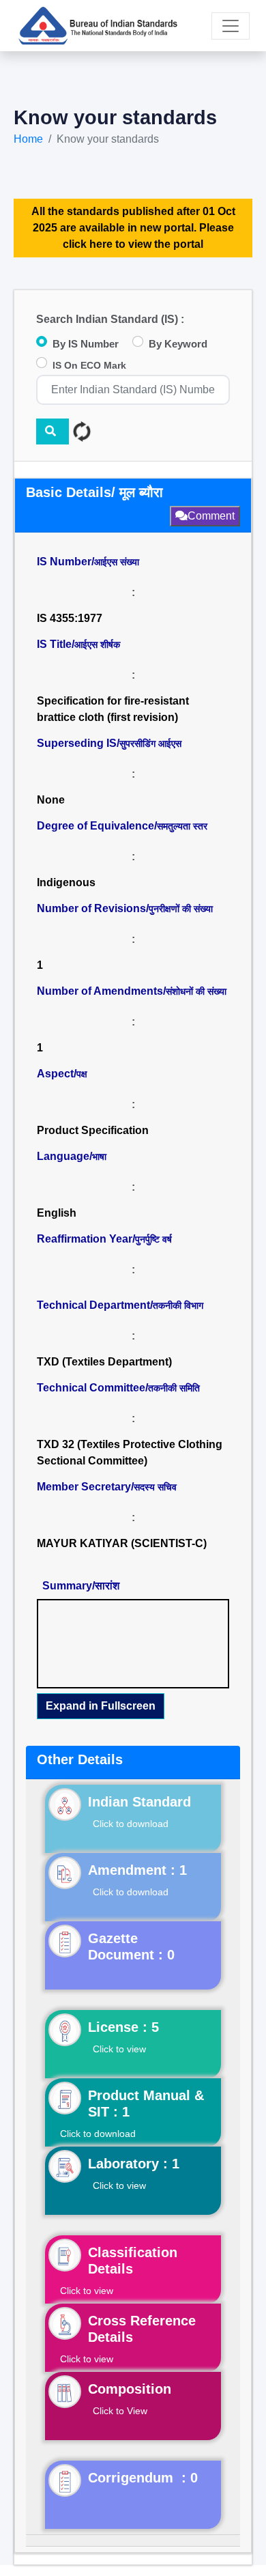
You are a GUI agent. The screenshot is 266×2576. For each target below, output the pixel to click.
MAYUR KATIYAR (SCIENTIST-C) (122, 1543)
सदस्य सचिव (155, 1487)
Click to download (131, 1824)
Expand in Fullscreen (101, 1706)
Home (28, 139)
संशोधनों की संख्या (196, 991)
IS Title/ (78, 644)
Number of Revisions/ (125, 908)
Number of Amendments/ (132, 991)
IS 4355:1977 (70, 618)
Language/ (72, 1156)
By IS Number (86, 344)
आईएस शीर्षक (97, 645)
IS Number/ (88, 562)
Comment (211, 516)
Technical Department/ (120, 1305)
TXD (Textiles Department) (104, 1362)
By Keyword (178, 344)
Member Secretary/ (107, 1487)
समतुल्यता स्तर (182, 826)
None (51, 800)
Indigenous (66, 882)
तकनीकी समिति (174, 1388)
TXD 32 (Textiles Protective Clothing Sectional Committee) (131, 1453)
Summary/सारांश (81, 1586)
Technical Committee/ (118, 1388)
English (57, 1213)
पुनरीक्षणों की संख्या (181, 909)
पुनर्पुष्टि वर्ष (153, 1239)
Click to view (119, 2049)
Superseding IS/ (109, 743)
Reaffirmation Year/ (104, 1239)
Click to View (120, 2411)
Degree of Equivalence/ (122, 826)
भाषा (99, 1157)
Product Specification (93, 1130)
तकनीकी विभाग (178, 1305)
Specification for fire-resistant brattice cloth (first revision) (113, 709)
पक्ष (82, 1074)
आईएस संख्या (117, 562)
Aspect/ (62, 1074)
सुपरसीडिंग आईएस (150, 744)
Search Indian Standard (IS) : (110, 319)
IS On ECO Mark (89, 365)
